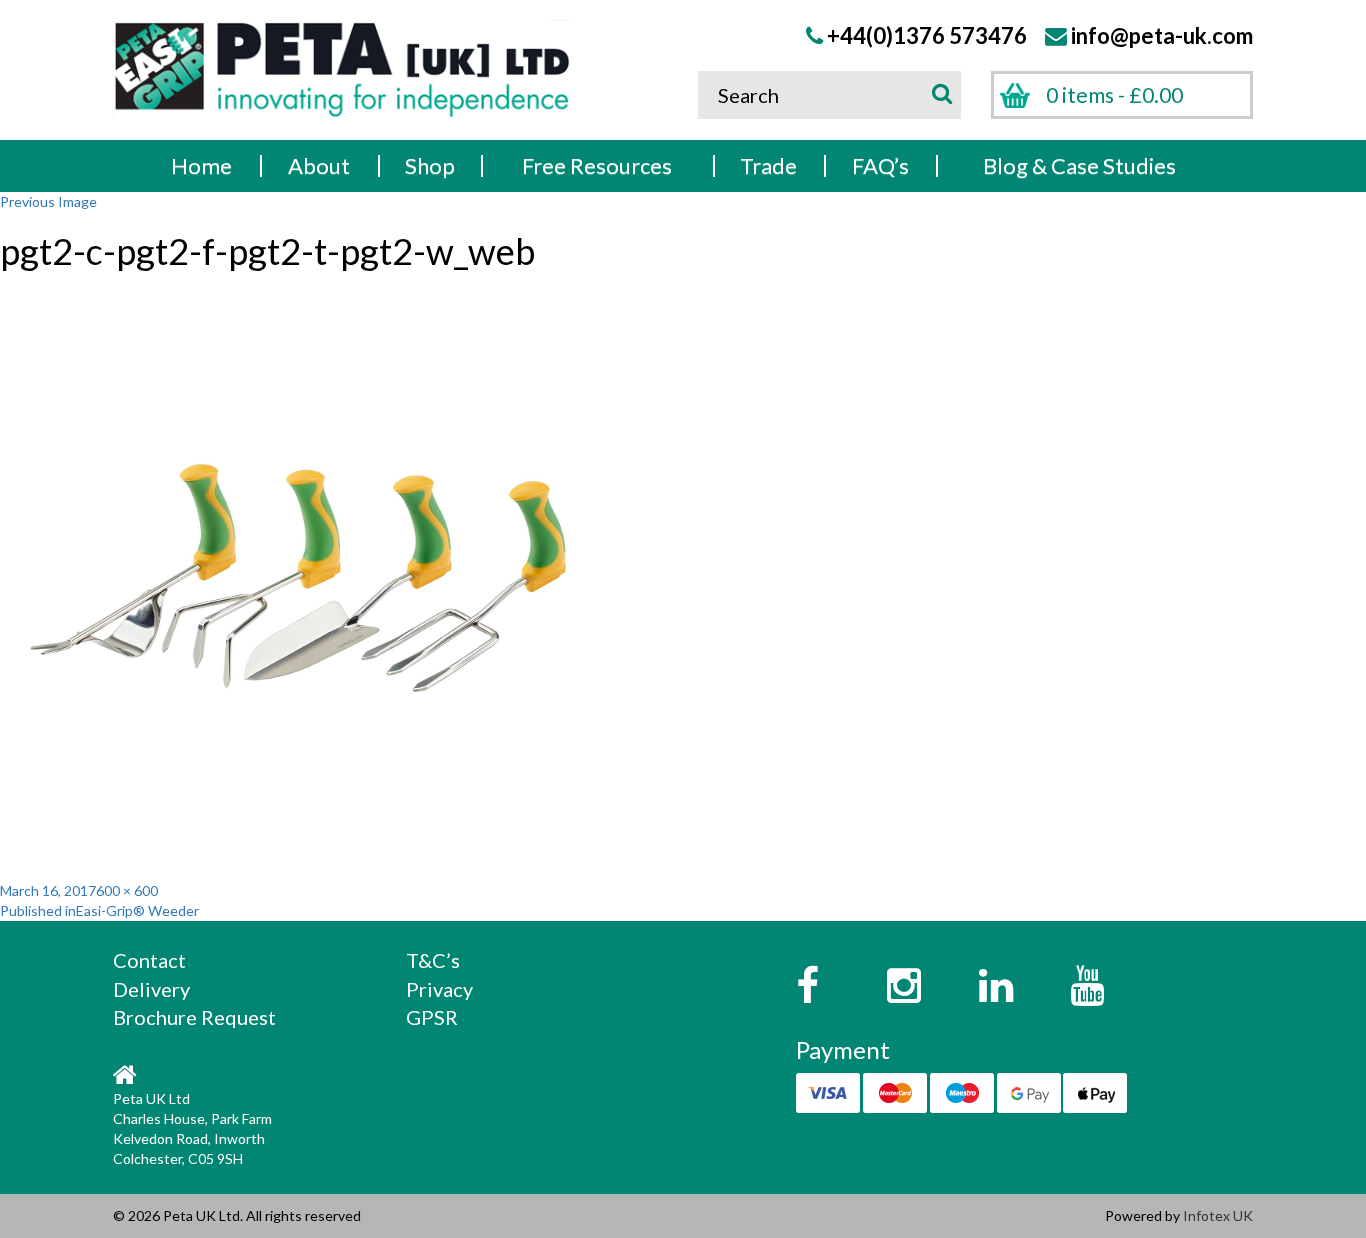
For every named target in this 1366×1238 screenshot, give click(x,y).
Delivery (151, 989)
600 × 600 (127, 890)
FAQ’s (880, 165)
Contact (149, 960)
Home (201, 165)
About (319, 165)
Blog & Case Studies (1079, 165)
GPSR (432, 1017)
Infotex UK (1218, 1215)
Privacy (439, 989)
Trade (768, 165)
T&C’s (433, 960)
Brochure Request (194, 1017)
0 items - (1114, 94)
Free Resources (597, 165)
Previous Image (48, 201)
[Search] (938, 92)
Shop (430, 165)
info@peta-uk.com (1162, 35)
